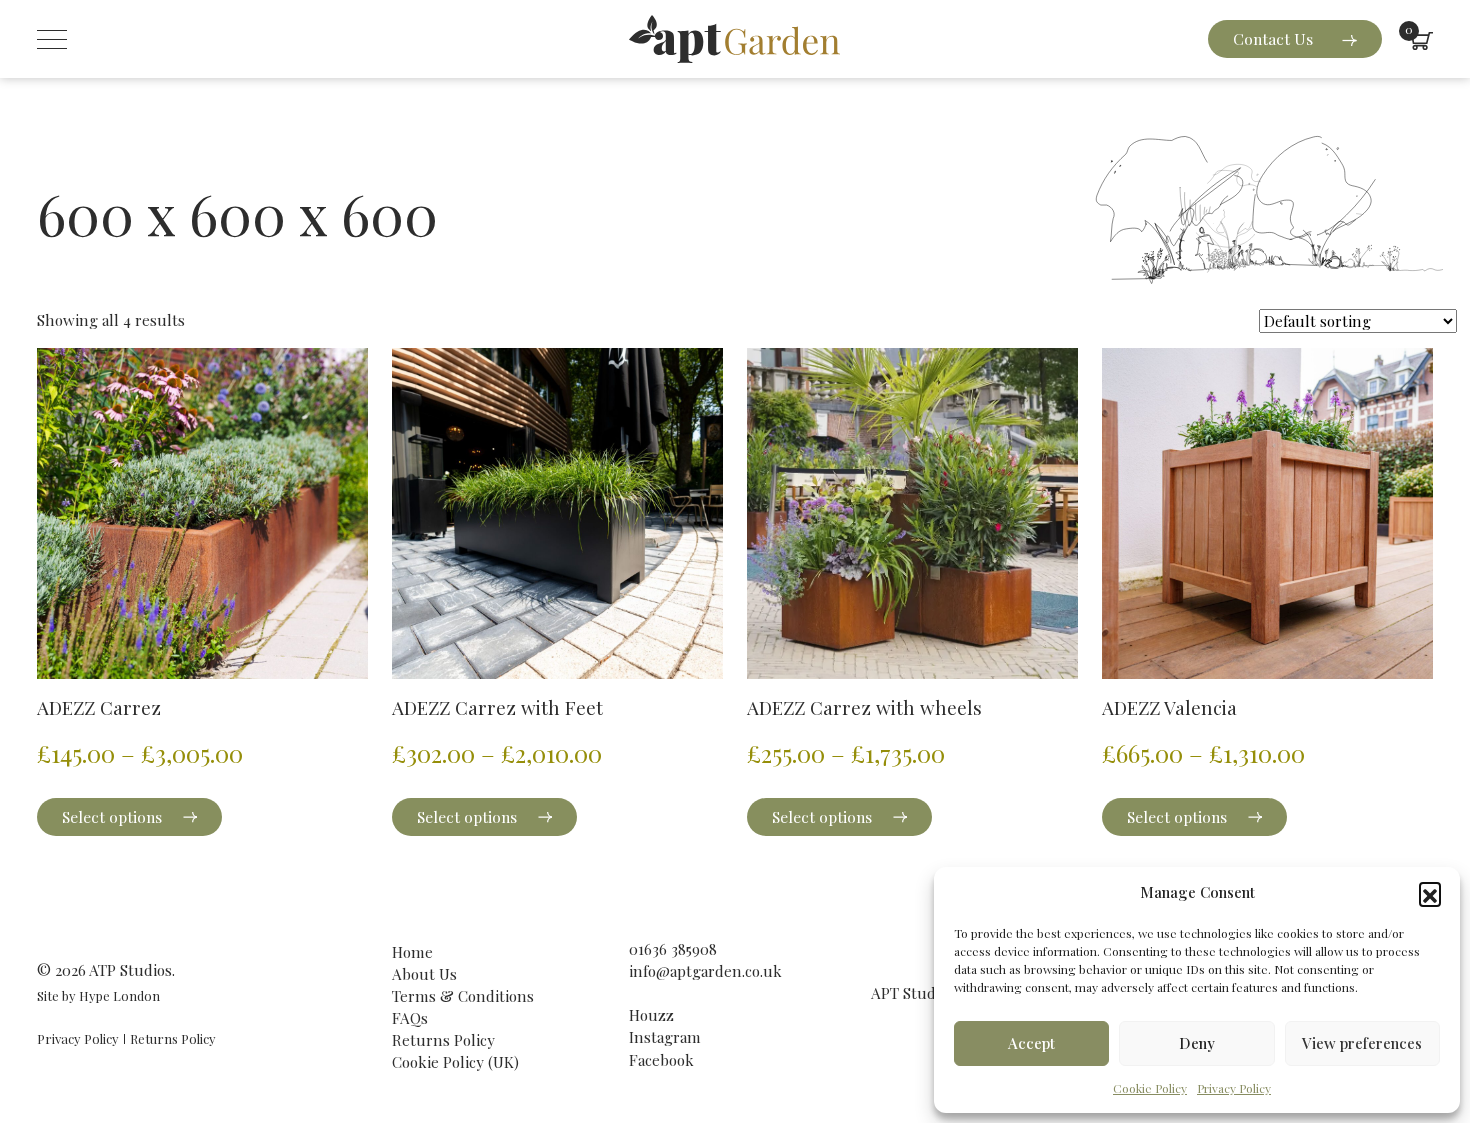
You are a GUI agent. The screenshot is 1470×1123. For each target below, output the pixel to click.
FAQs (410, 1018)
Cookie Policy (1150, 1088)
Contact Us (1275, 38)
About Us (424, 974)
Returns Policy (173, 1038)
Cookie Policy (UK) (455, 1062)
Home (412, 952)
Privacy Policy (1234, 1088)
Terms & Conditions (463, 996)
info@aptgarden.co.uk (705, 971)
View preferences (1362, 1043)
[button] (1430, 893)
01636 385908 (673, 949)
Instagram (665, 1037)
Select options (112, 816)
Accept (1031, 1043)
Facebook (661, 1060)
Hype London (119, 995)
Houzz (651, 1015)
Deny (1197, 1043)
